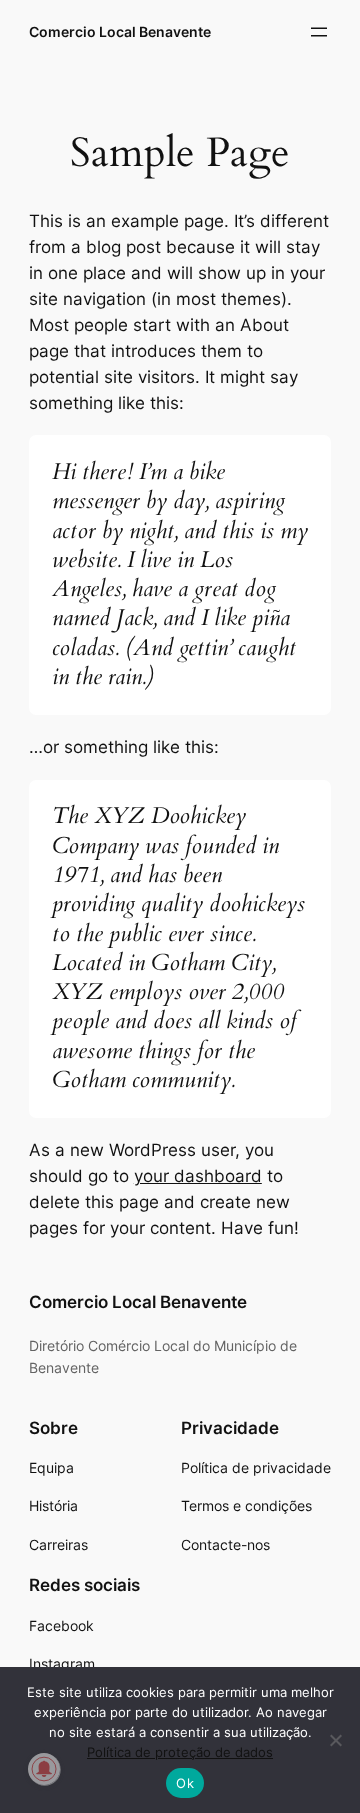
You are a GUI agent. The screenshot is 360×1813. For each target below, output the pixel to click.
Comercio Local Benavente (120, 31)
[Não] (335, 1740)
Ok (185, 1783)
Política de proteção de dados (180, 1752)
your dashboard (198, 1176)
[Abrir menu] (319, 32)
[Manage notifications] (44, 1769)
